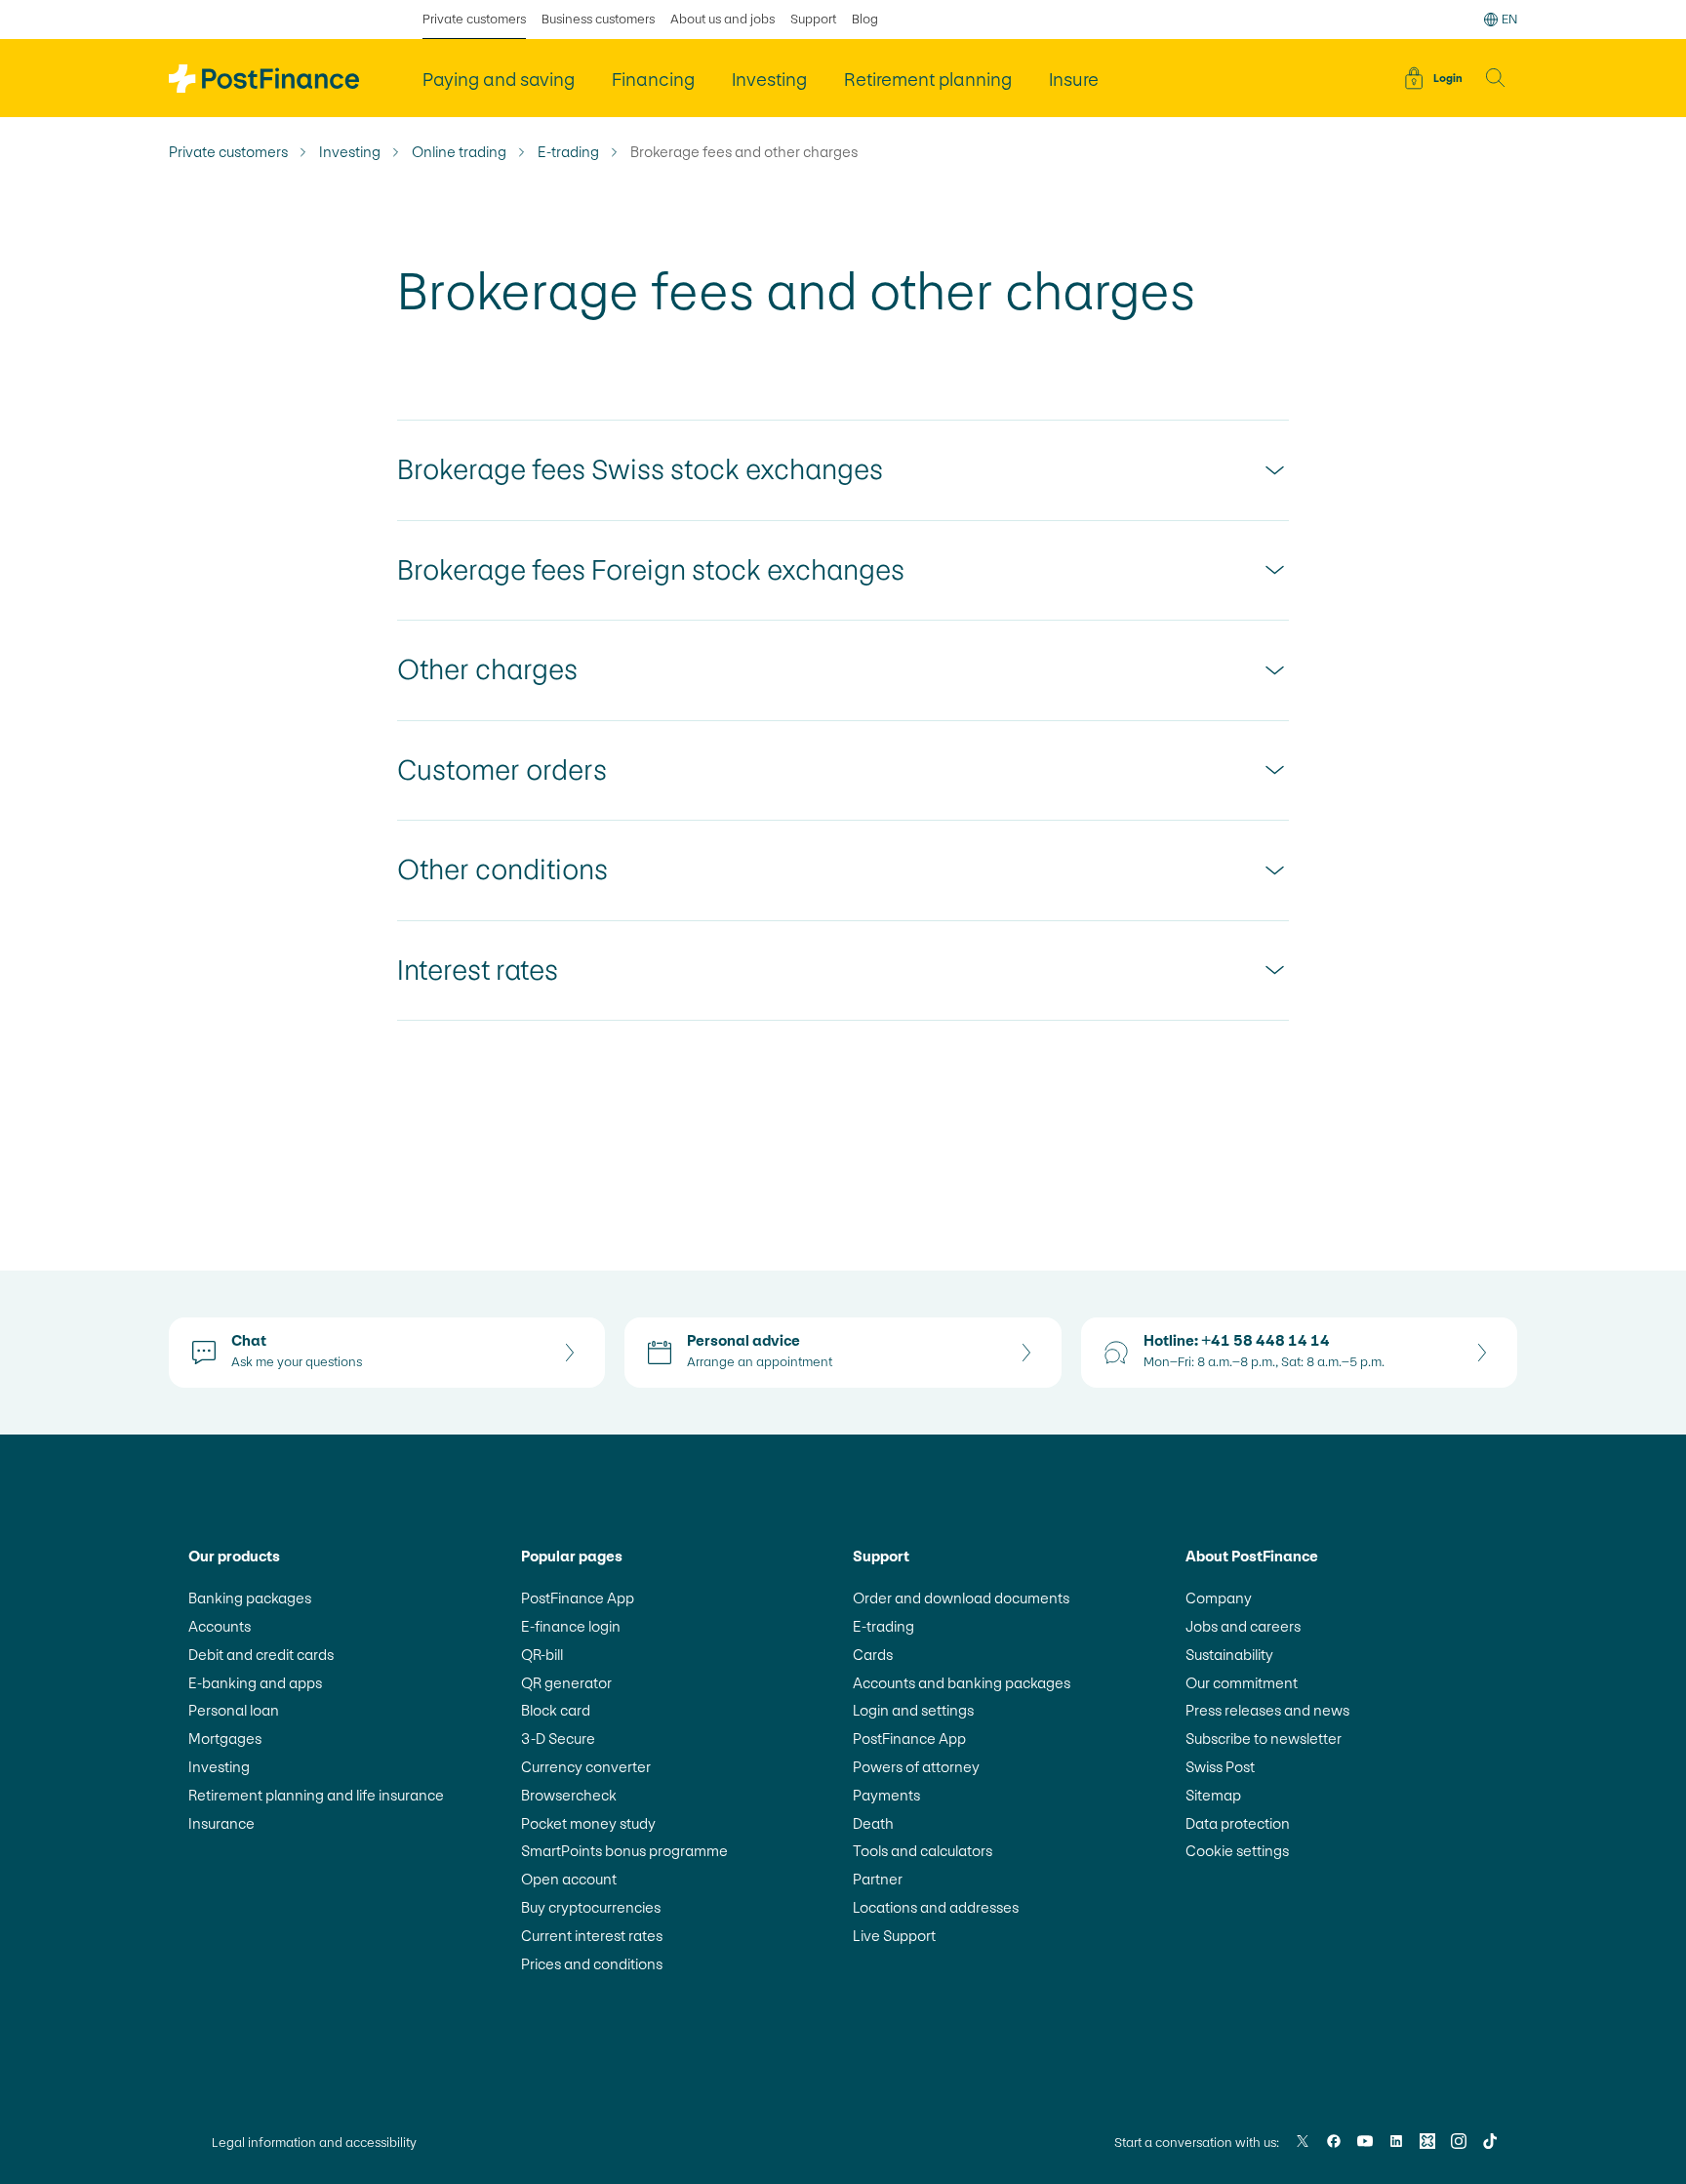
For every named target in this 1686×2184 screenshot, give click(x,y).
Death (873, 1823)
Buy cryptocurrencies (591, 1907)
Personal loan (234, 1710)
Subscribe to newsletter (1264, 1739)
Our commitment (1242, 1683)
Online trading (459, 152)
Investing (350, 152)
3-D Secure (558, 1739)
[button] (1496, 78)
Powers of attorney (916, 1767)
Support (813, 19)
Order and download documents (961, 1598)
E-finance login (571, 1626)
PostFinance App (578, 1598)
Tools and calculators (923, 1851)
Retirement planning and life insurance (316, 1795)
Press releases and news (1267, 1710)
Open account (569, 1879)
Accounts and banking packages (962, 1683)
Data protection (1238, 1823)
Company (1219, 1598)
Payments (886, 1795)
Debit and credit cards (261, 1655)
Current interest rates (592, 1936)
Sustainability (1229, 1655)
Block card (556, 1710)
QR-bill (542, 1655)
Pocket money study (588, 1823)
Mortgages (225, 1739)
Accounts (220, 1626)
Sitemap (1213, 1795)
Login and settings (913, 1710)
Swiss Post (1220, 1767)
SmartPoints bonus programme (624, 1851)
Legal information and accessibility (314, 2143)
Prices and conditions (592, 1964)
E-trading (568, 152)
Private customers (474, 19)
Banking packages (250, 1598)
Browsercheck (569, 1795)
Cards (873, 1655)
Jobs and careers (1243, 1626)
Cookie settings (1237, 1851)
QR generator (566, 1683)
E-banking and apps (255, 1683)
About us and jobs (723, 19)
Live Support (894, 1936)
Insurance (221, 1823)
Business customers (598, 19)
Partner (878, 1879)
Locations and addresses (936, 1907)
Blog (865, 19)
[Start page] (264, 79)
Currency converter (586, 1767)
